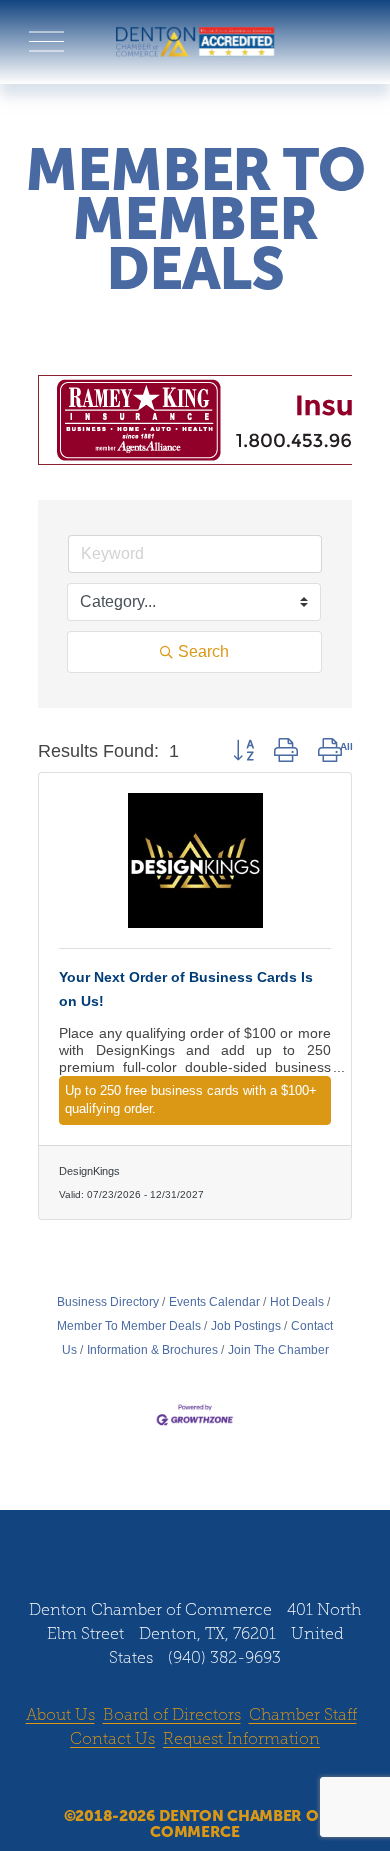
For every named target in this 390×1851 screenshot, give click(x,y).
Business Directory (108, 1302)
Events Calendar (214, 1302)
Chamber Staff (303, 1714)
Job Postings (246, 1326)
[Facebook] (138, 1540)
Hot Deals (297, 1302)
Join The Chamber (278, 1350)
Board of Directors (172, 1714)
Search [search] (203, 651)
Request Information (241, 1738)
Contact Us (112, 1738)
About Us (60, 1714)
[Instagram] (176, 1540)
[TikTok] (252, 1540)
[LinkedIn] (214, 1540)
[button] (243, 751)
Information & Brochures (152, 1350)
